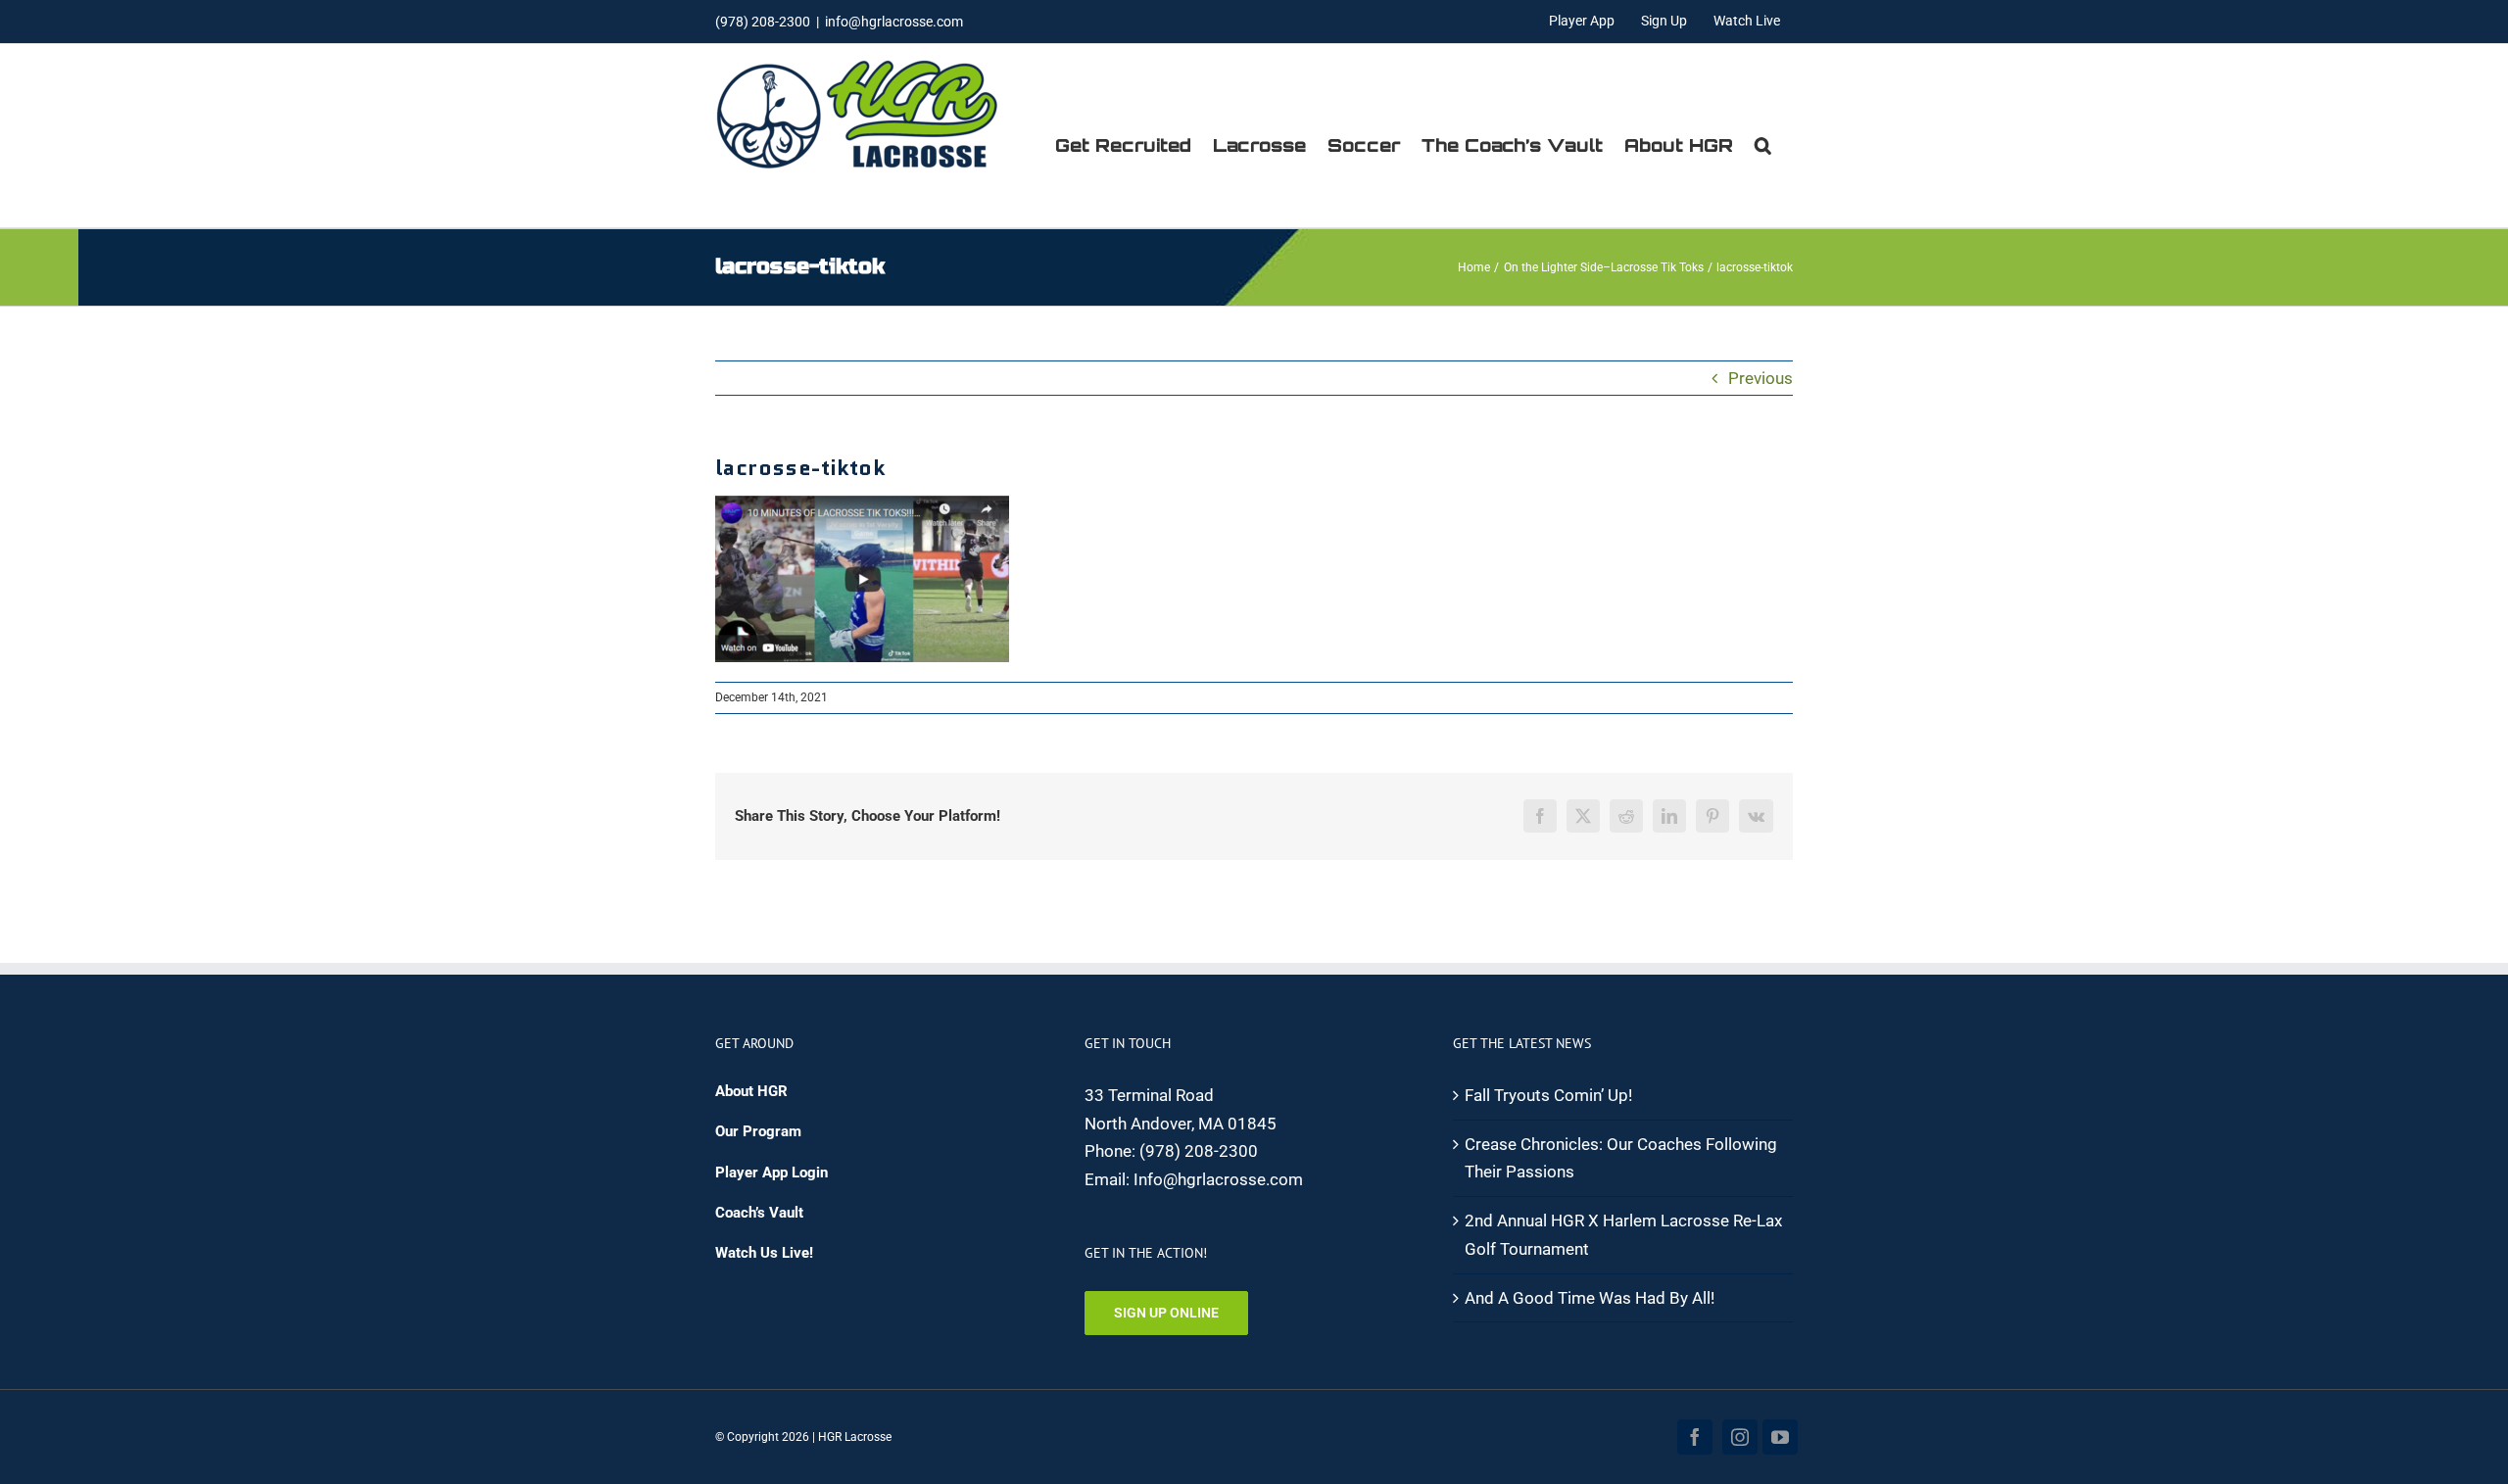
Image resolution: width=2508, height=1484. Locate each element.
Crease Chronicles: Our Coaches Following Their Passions (1621, 1158)
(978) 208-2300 (1199, 1151)
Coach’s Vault (759, 1213)
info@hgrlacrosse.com (894, 22)
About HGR (751, 1091)
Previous (1760, 378)
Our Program (758, 1131)
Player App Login (772, 1173)
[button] (1763, 145)
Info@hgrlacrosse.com (1218, 1179)
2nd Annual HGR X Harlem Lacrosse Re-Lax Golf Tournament (1623, 1235)
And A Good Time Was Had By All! (1590, 1298)
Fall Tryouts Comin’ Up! (1548, 1095)
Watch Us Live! (764, 1253)
